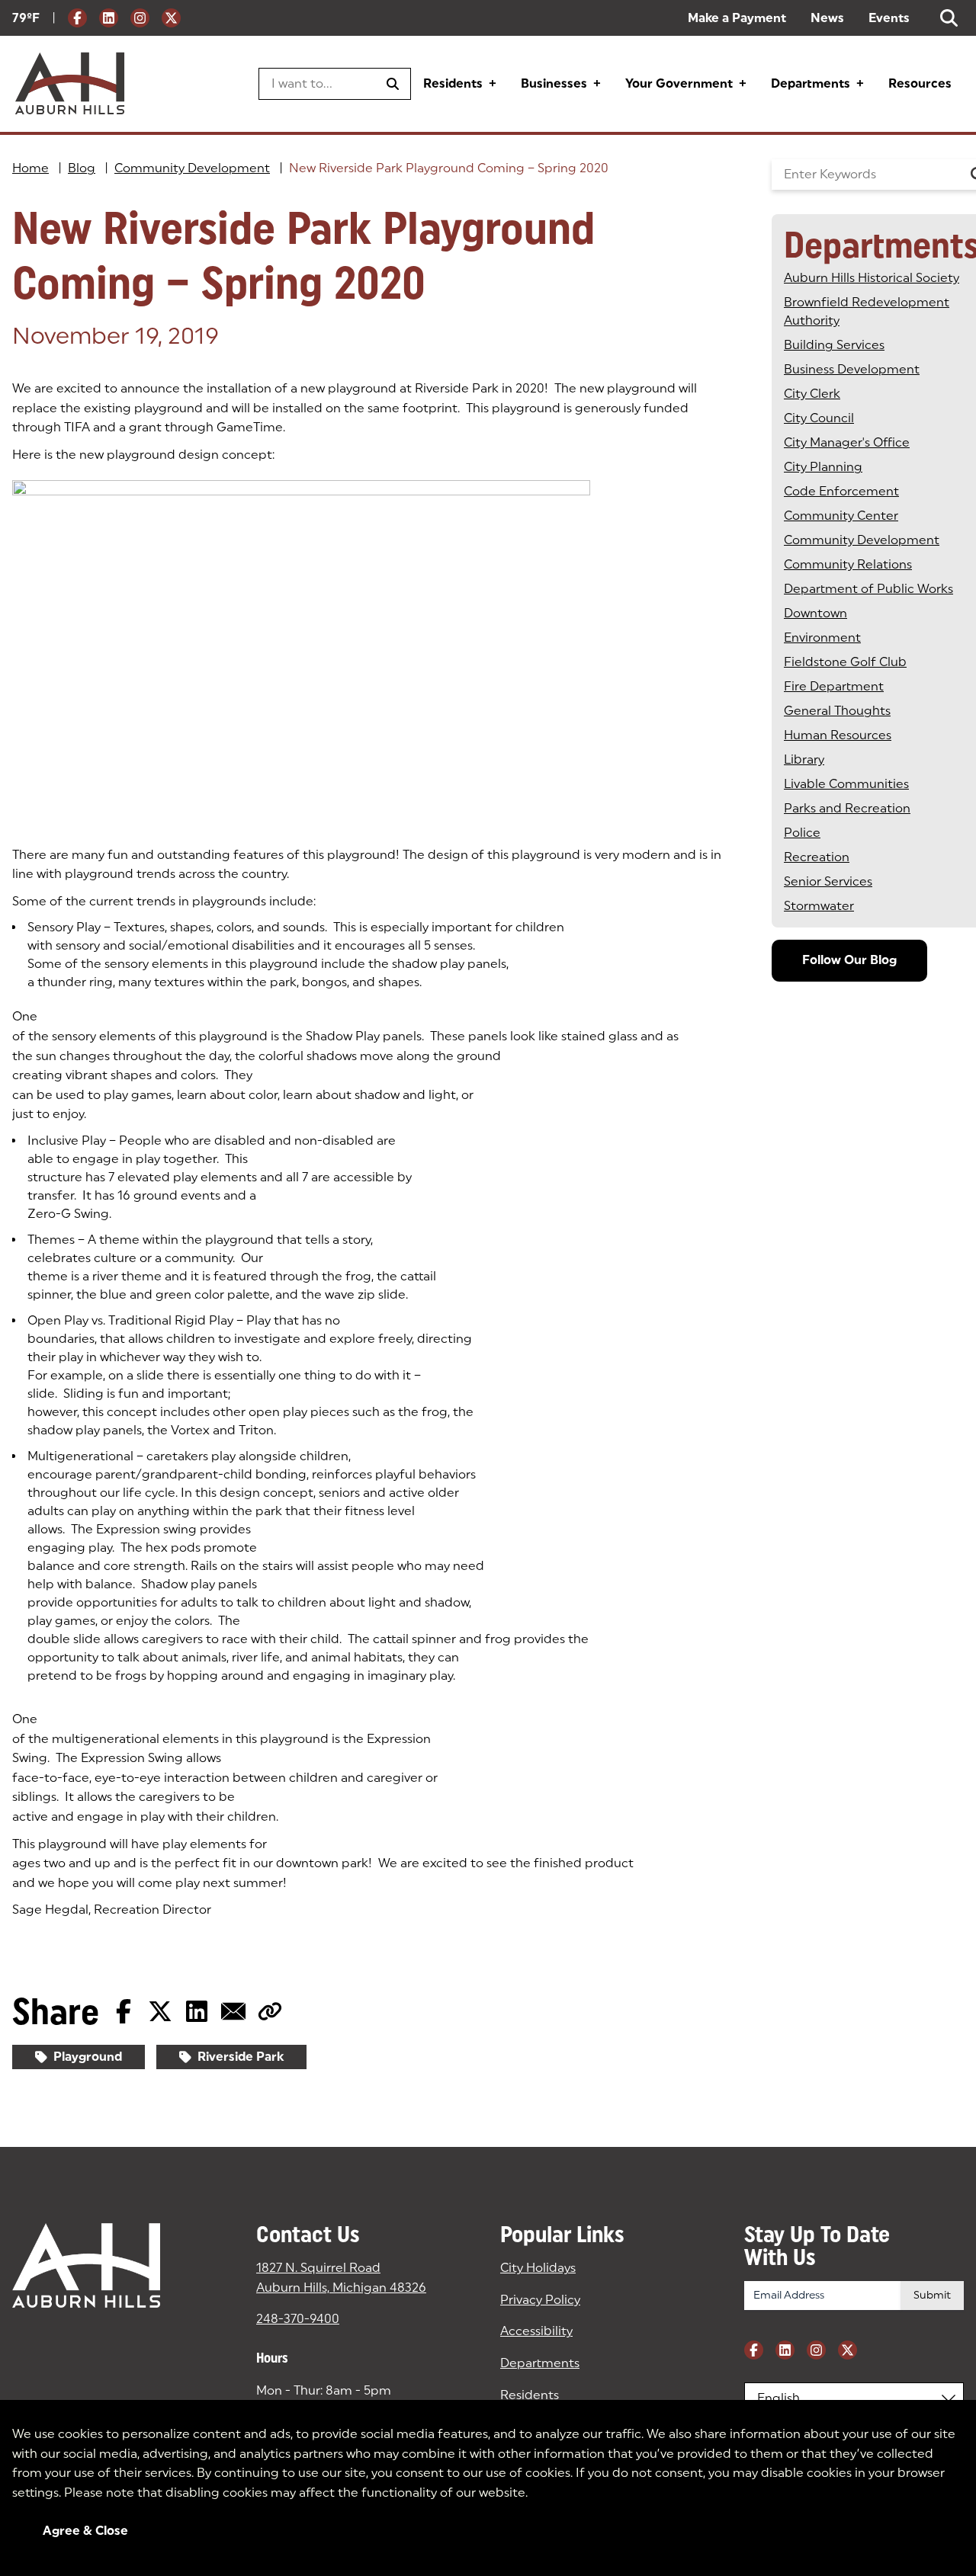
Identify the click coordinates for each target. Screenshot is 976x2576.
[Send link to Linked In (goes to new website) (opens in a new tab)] (197, 2011)
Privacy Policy (540, 2300)
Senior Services (828, 881)
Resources (920, 83)
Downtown (815, 613)
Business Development (852, 369)
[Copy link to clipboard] (270, 2011)
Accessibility (536, 2331)
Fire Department (834, 686)
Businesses (554, 83)
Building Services (834, 345)
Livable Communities (846, 784)
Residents (453, 83)
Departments (811, 83)
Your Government (679, 83)
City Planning (823, 467)
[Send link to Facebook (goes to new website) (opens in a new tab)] (124, 2011)
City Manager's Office (847, 442)
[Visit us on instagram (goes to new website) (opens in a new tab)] (140, 18)
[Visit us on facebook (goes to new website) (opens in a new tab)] (77, 18)
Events (889, 18)
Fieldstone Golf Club (845, 662)
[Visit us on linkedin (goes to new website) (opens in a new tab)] (109, 18)
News (827, 18)
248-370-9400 (298, 2319)
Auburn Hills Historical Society (872, 278)
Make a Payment (737, 18)
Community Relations (848, 564)
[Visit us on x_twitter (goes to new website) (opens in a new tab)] (171, 18)
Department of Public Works (868, 589)
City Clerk (812, 394)
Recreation (817, 857)
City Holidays (538, 2268)
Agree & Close (85, 2531)
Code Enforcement (841, 491)
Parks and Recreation (847, 808)
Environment (822, 638)
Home (30, 168)
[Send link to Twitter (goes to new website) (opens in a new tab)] (160, 2011)
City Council (819, 418)
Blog (82, 168)
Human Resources (838, 735)
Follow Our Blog (849, 960)
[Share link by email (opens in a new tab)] (233, 2011)
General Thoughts (837, 711)
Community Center (841, 516)
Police (802, 833)
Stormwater (819, 906)
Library (804, 759)
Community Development (192, 168)
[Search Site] (949, 18)
